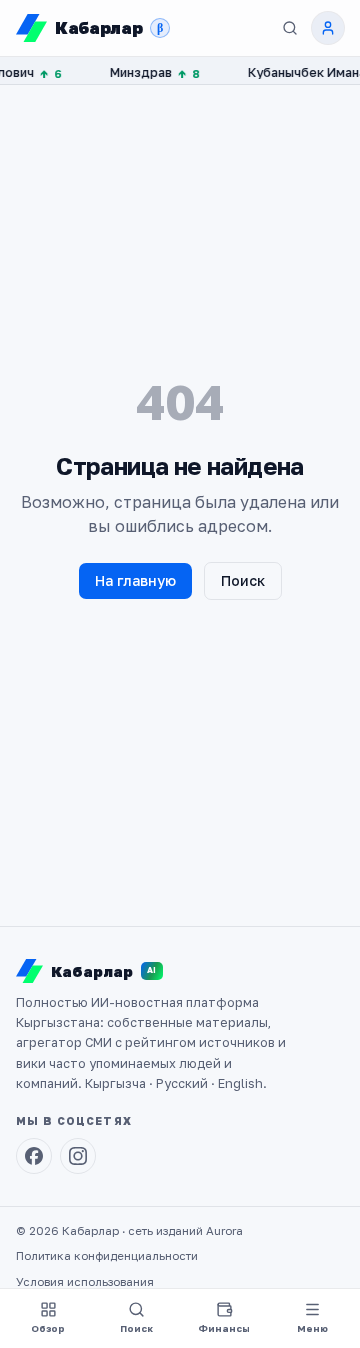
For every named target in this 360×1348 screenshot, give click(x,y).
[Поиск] (290, 28)
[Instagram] (78, 1156)
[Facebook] (34, 1156)
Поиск (243, 580)
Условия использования (85, 1282)
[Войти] (328, 28)
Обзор (48, 1328)
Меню (312, 1328)
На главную (135, 580)
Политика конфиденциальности (107, 1256)
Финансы (224, 1328)
